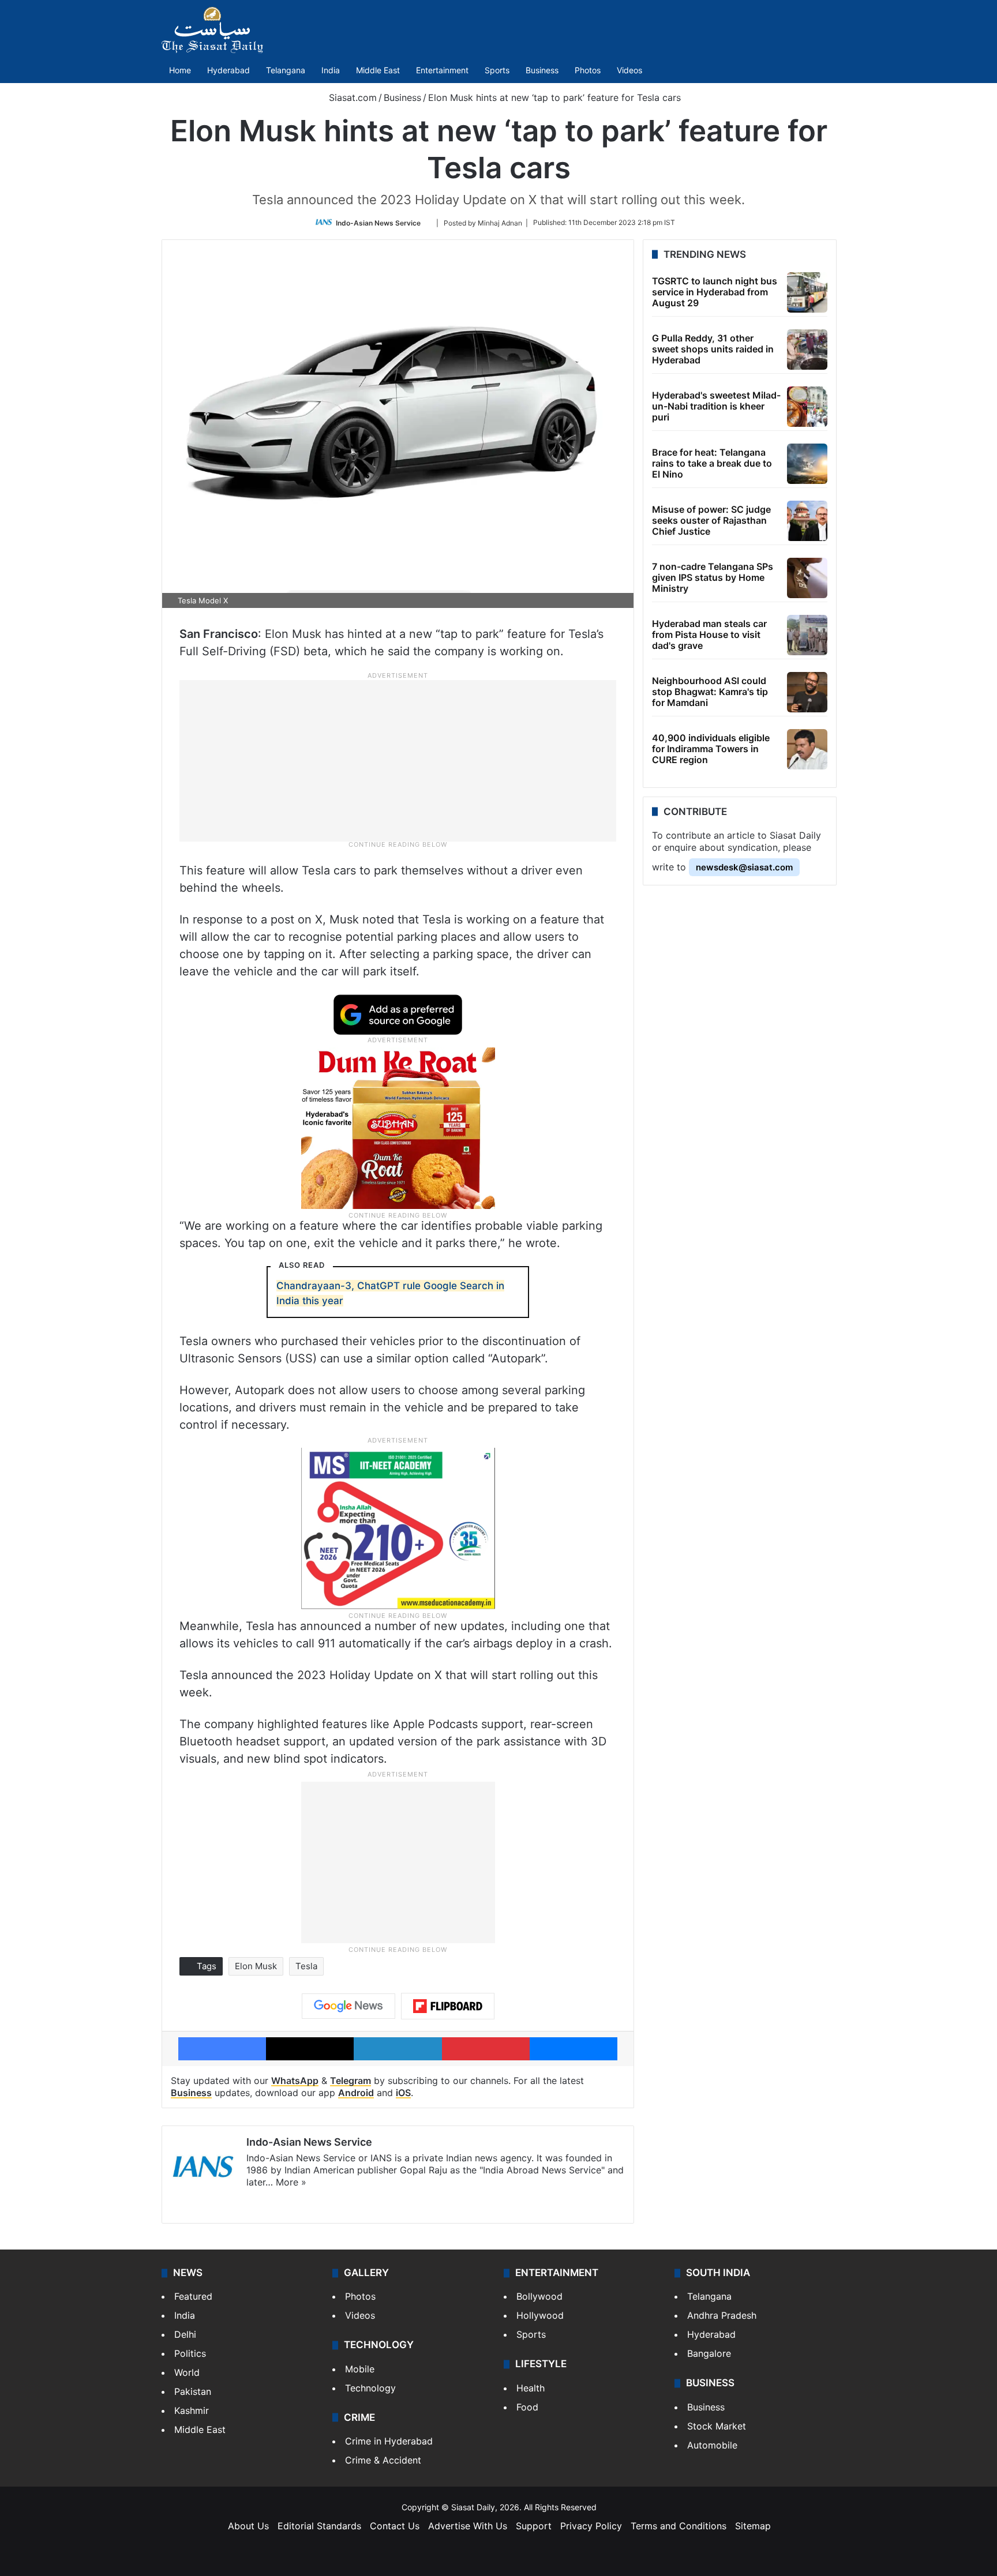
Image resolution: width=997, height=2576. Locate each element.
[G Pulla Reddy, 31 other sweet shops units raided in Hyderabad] (807, 350)
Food (527, 2407)
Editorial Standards (319, 2526)
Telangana (286, 70)
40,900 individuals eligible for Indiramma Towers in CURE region (711, 749)
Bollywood (539, 2296)
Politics (190, 2353)
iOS (403, 2093)
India (331, 70)
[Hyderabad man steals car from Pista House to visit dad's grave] (807, 635)
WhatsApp (295, 2081)
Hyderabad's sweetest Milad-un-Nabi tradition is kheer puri (716, 406)
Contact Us (395, 2526)
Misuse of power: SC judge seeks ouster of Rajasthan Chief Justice (711, 520)
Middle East (378, 70)
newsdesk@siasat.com (744, 867)
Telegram (351, 2081)
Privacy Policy (591, 2526)
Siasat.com (351, 97)
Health (531, 2388)
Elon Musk (256, 1966)
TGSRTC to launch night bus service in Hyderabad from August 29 (715, 292)
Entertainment (442, 70)
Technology (370, 2388)
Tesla (306, 1966)
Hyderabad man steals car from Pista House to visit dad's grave (709, 634)
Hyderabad (228, 70)
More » (291, 2182)
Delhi (185, 2334)
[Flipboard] (448, 2006)
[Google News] (348, 2006)
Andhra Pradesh (722, 2315)
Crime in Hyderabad (389, 2441)
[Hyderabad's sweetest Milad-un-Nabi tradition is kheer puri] (807, 407)
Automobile (712, 2445)
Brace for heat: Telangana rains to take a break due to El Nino (712, 463)
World (187, 2372)
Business (542, 70)
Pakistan (193, 2391)
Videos (629, 70)
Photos (588, 70)
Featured (193, 2296)
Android (356, 2093)
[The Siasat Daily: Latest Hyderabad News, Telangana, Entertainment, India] (212, 30)
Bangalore (709, 2353)
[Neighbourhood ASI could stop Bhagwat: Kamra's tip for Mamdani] (807, 692)
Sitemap (753, 2526)
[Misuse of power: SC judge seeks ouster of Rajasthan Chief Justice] (807, 521)
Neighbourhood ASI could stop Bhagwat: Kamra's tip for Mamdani (710, 692)
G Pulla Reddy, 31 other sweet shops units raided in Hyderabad (713, 349)
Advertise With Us (468, 2526)
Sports (497, 70)
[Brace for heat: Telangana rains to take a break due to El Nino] (807, 464)
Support (534, 2526)
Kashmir (192, 2410)
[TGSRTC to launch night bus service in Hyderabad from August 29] (807, 292)
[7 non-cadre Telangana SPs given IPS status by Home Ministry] (807, 578)
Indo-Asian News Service (378, 222)
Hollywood (540, 2315)
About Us (248, 2526)
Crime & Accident (383, 2460)
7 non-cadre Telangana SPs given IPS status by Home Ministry (713, 577)
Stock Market (717, 2426)
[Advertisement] (398, 760)
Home (180, 70)
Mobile (360, 2369)
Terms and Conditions (679, 2526)
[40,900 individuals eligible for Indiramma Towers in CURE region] (807, 749)
